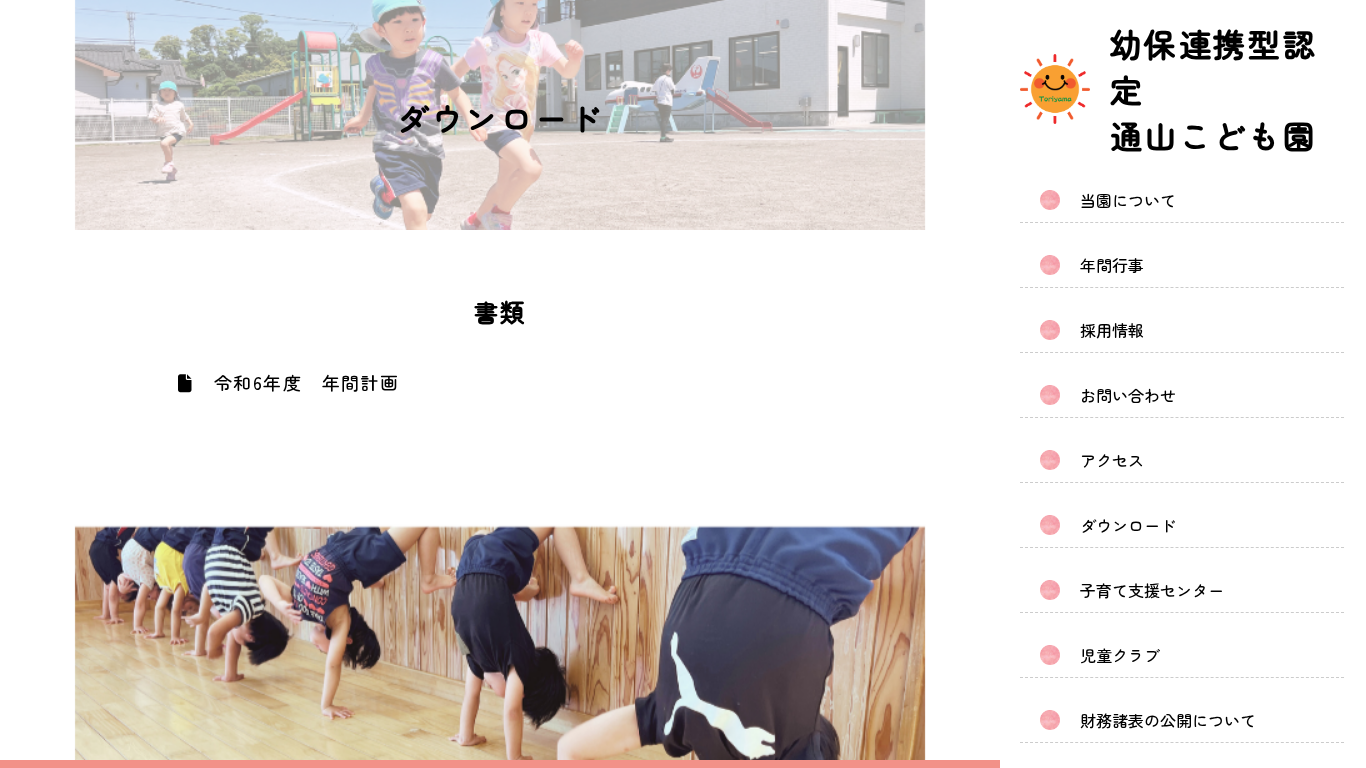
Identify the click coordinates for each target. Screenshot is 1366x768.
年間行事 (1112, 265)
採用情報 (1112, 330)
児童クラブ (1120, 655)
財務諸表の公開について (1168, 720)
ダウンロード (1128, 525)
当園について (1128, 200)
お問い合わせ (1128, 395)
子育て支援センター (1152, 590)
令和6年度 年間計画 (303, 382)
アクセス (1112, 460)
